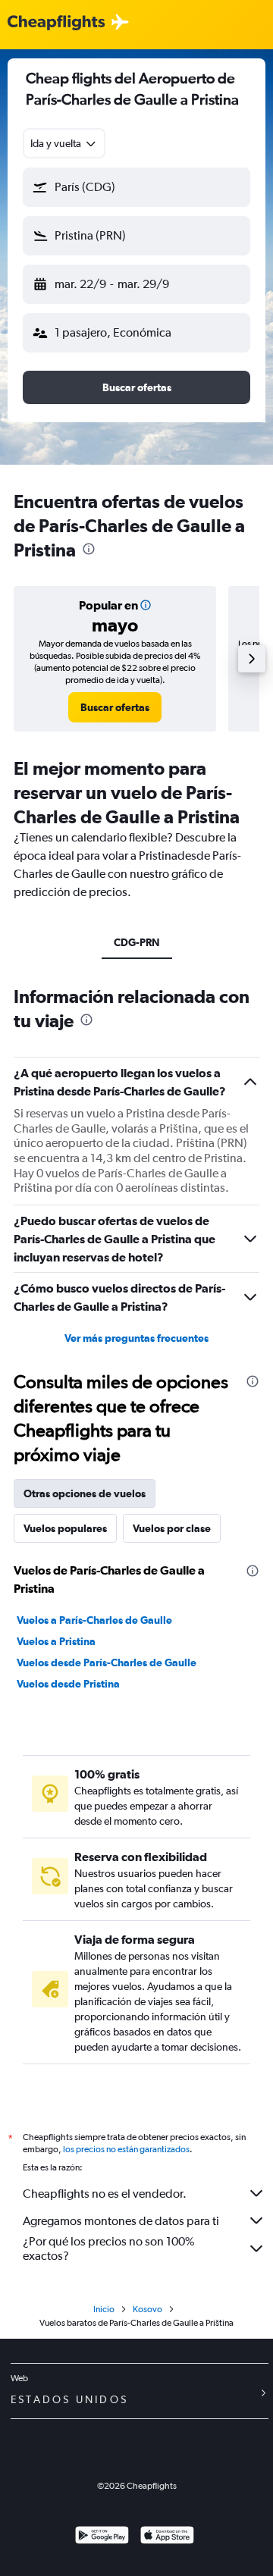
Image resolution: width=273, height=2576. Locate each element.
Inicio (104, 2309)
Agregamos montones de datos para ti (121, 2221)
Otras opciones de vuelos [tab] (85, 1493)
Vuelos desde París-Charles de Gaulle (107, 1662)
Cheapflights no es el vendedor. (105, 2194)
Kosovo (147, 2309)
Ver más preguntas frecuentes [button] (136, 1338)
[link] (115, 707)
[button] (136, 187)
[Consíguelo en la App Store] (167, 2537)
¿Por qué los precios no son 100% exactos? (108, 2249)
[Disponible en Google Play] (102, 2537)
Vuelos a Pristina (56, 1641)
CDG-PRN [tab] (137, 942)
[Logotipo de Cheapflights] (56, 23)
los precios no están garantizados (126, 2149)
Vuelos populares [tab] (65, 1528)
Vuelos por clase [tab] (172, 1528)
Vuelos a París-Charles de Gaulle (94, 1620)
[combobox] (64, 143)
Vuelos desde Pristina (68, 1684)
